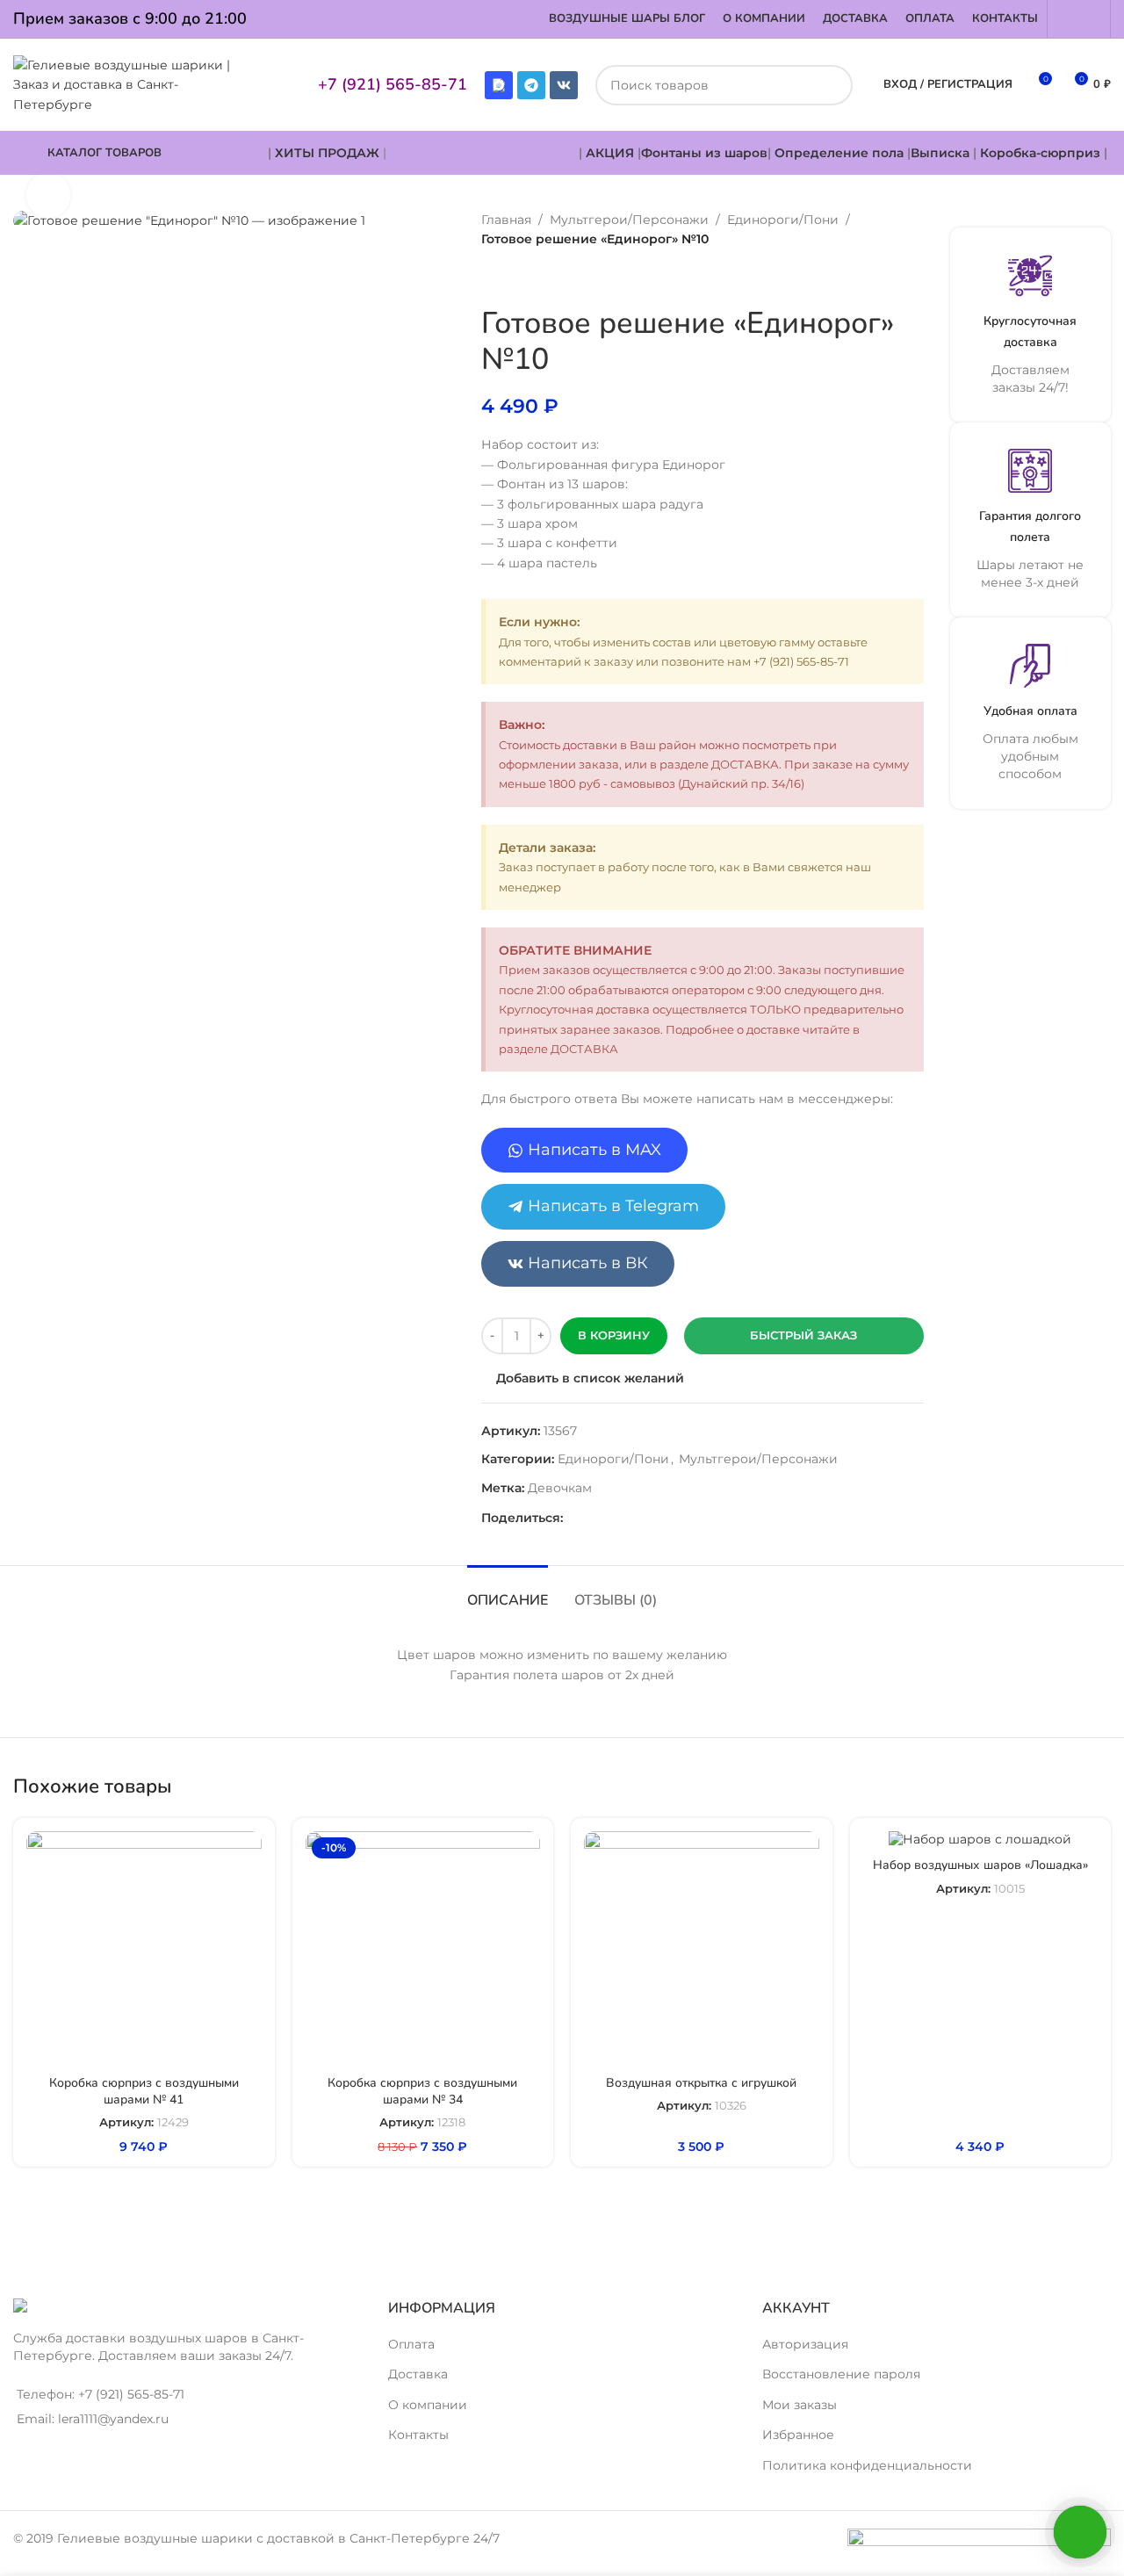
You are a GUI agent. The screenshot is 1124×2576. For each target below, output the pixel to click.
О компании (428, 2405)
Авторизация (805, 2344)
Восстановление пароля (841, 2374)
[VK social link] (721, 1518)
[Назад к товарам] (513, 278)
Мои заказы (800, 2405)
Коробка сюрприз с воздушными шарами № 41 (144, 2092)
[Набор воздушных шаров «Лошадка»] (981, 1840)
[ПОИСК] (832, 85)
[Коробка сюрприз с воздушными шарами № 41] (144, 1949)
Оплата (411, 2344)
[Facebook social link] (573, 1518)
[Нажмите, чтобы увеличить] (48, 195)
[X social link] (594, 1518)
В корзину (614, 1335)
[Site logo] (130, 83)
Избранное (798, 2435)
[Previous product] (492, 278)
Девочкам (560, 1488)
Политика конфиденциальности (867, 2465)
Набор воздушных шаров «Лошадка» (980, 1865)
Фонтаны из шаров (704, 153)
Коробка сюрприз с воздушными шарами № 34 (422, 2092)
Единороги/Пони (783, 220)
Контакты (418, 2435)
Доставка (418, 2374)
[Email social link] (616, 1518)
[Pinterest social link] (637, 1518)
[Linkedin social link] (658, 1518)
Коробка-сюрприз (1040, 153)
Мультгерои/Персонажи (629, 220)
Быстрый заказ (803, 1335)
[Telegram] (531, 85)
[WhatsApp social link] (1067, 19)
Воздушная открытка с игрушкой (701, 2083)
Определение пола (839, 153)
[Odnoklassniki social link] (679, 1518)
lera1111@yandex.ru (113, 2419)
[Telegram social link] (1090, 19)
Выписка (940, 153)
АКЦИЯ (612, 153)
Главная (506, 220)
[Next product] (534, 278)
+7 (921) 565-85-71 (393, 84)
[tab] (508, 1592)
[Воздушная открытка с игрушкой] (702, 1949)
